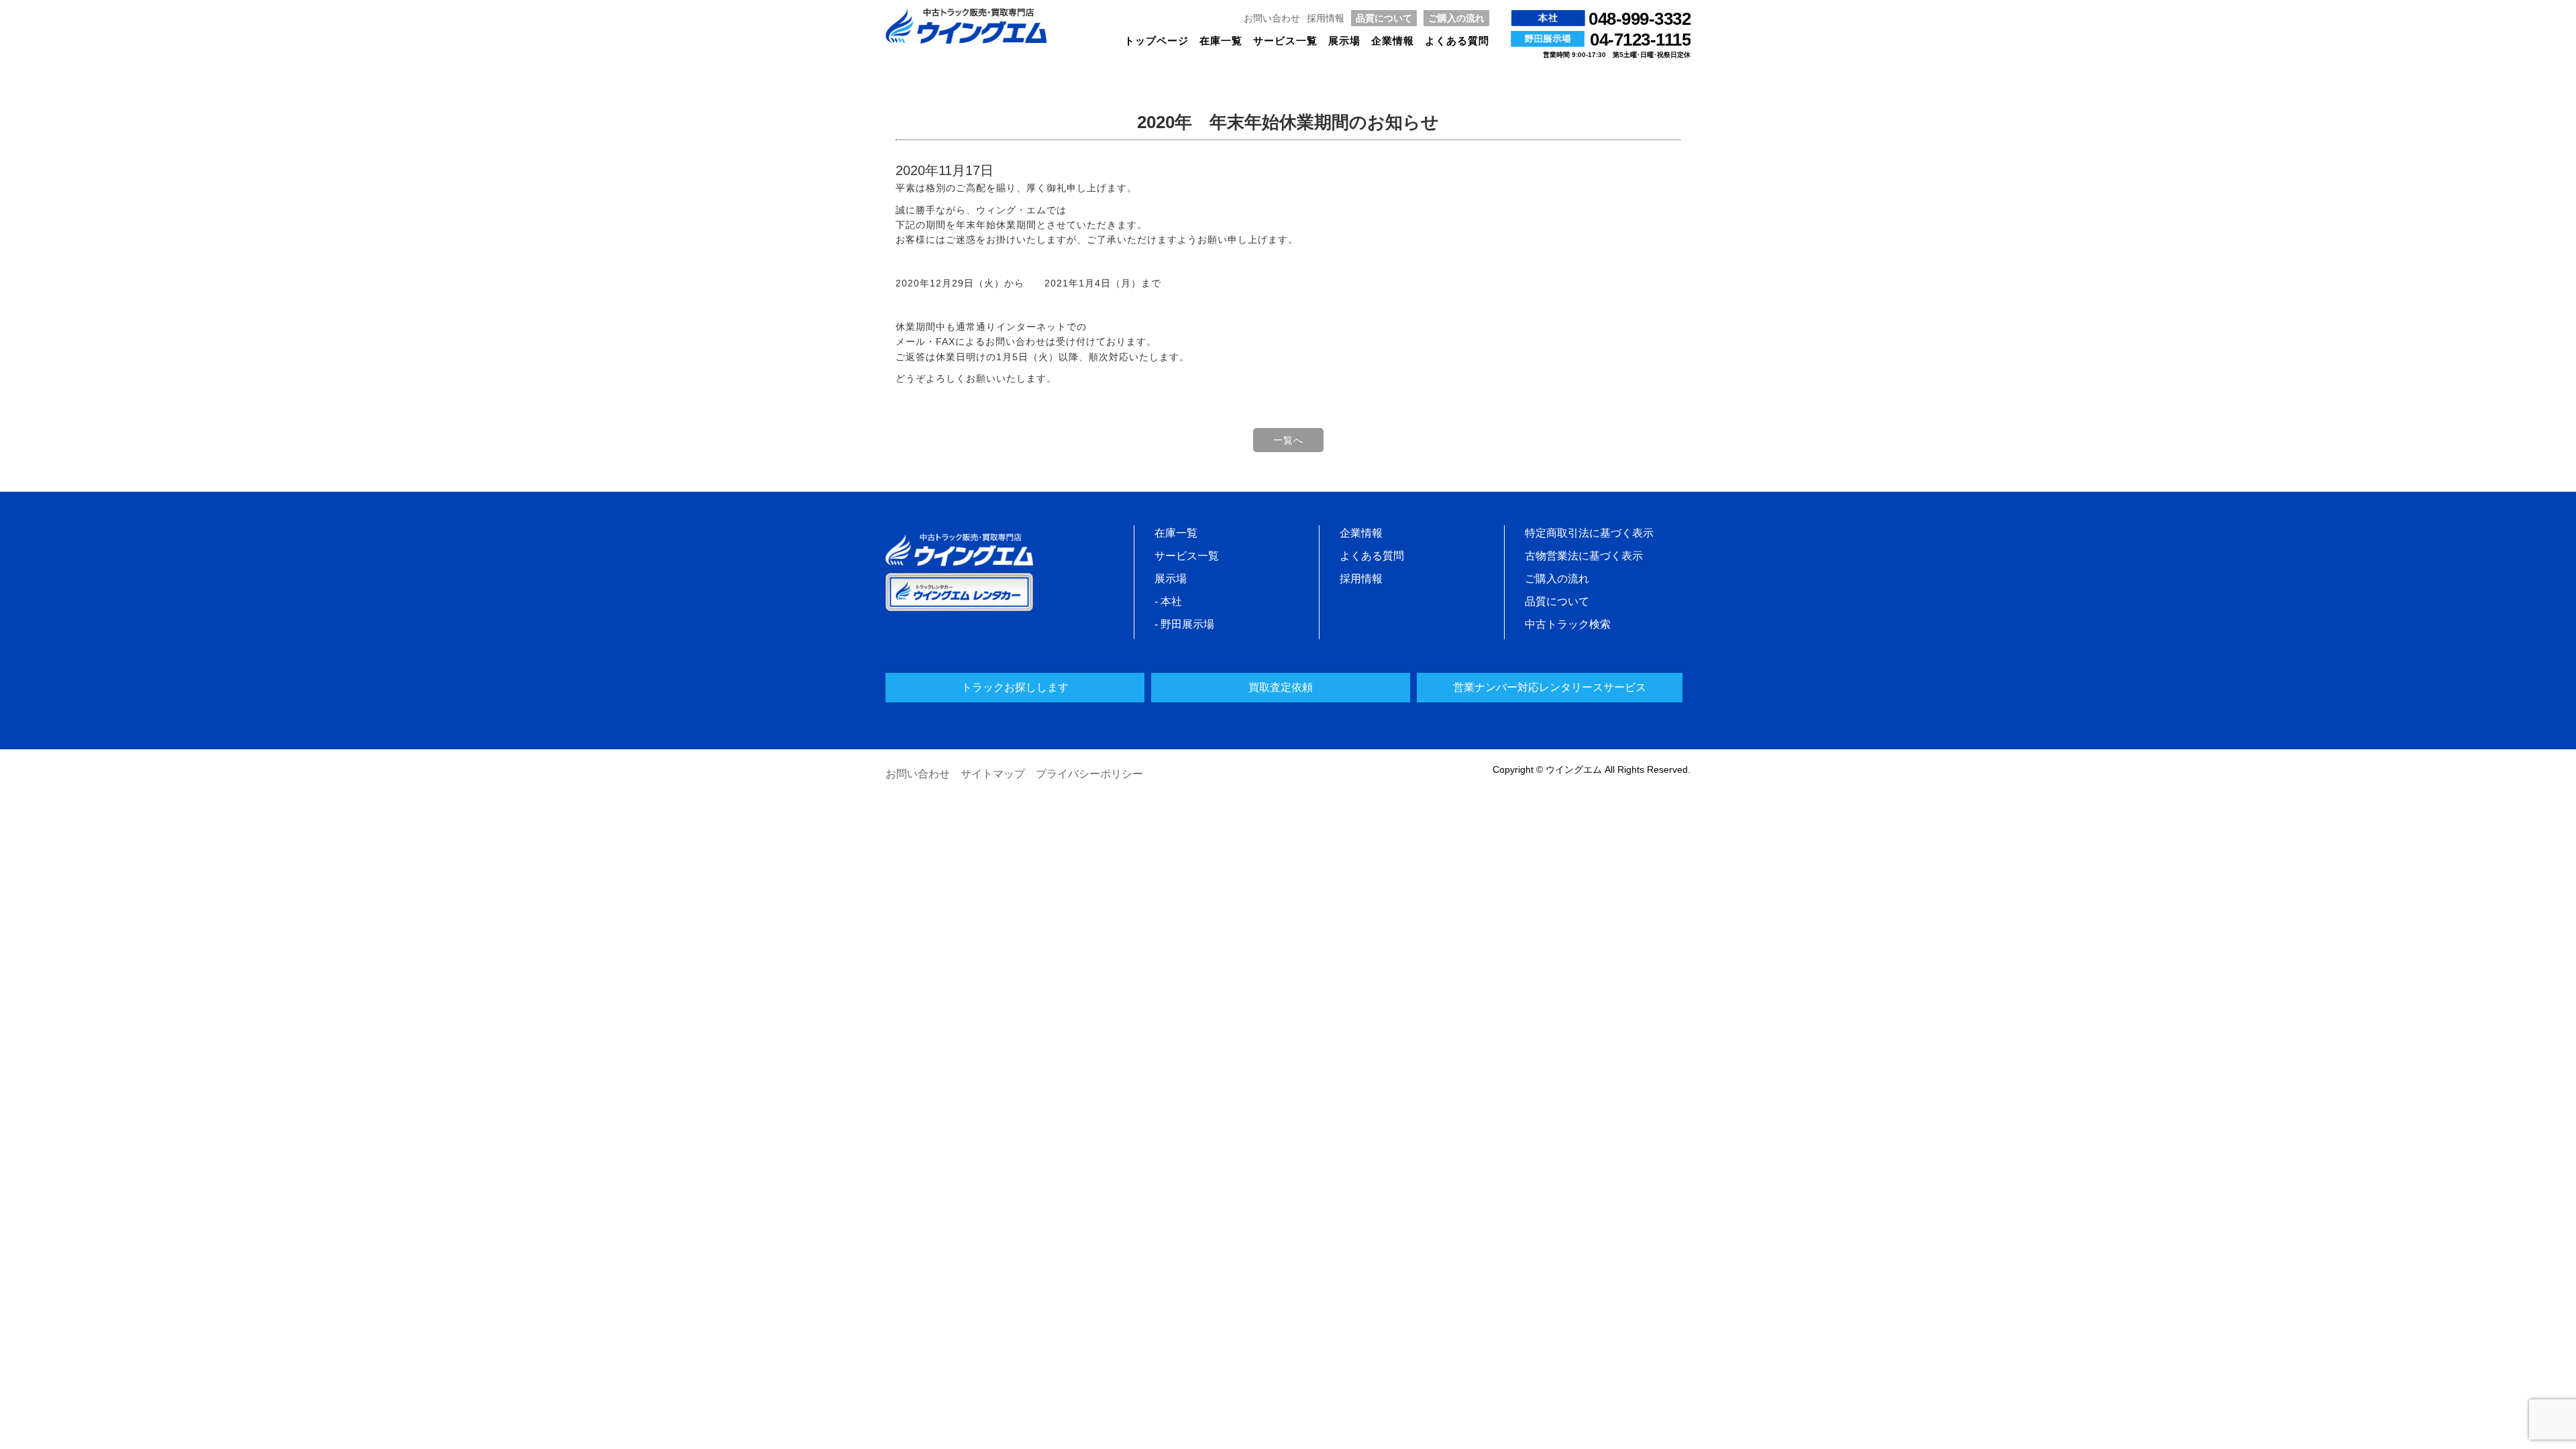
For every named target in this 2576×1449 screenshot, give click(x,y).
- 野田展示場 (1184, 624)
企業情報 (1393, 41)
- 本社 (1168, 601)
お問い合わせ (1272, 18)
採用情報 (1326, 18)
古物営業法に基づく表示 (1584, 556)
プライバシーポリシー (1089, 774)
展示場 (1344, 41)
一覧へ (1288, 440)
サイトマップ (993, 774)
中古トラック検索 (1568, 624)
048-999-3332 (1640, 19)
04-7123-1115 (1640, 40)
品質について (1384, 18)
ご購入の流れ (1456, 18)
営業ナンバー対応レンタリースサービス (1550, 687)
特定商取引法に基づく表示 (1589, 533)
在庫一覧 (1221, 41)
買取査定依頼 (1281, 687)
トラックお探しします (1015, 687)
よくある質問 (1457, 41)
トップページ (1157, 41)
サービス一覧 (1285, 41)
